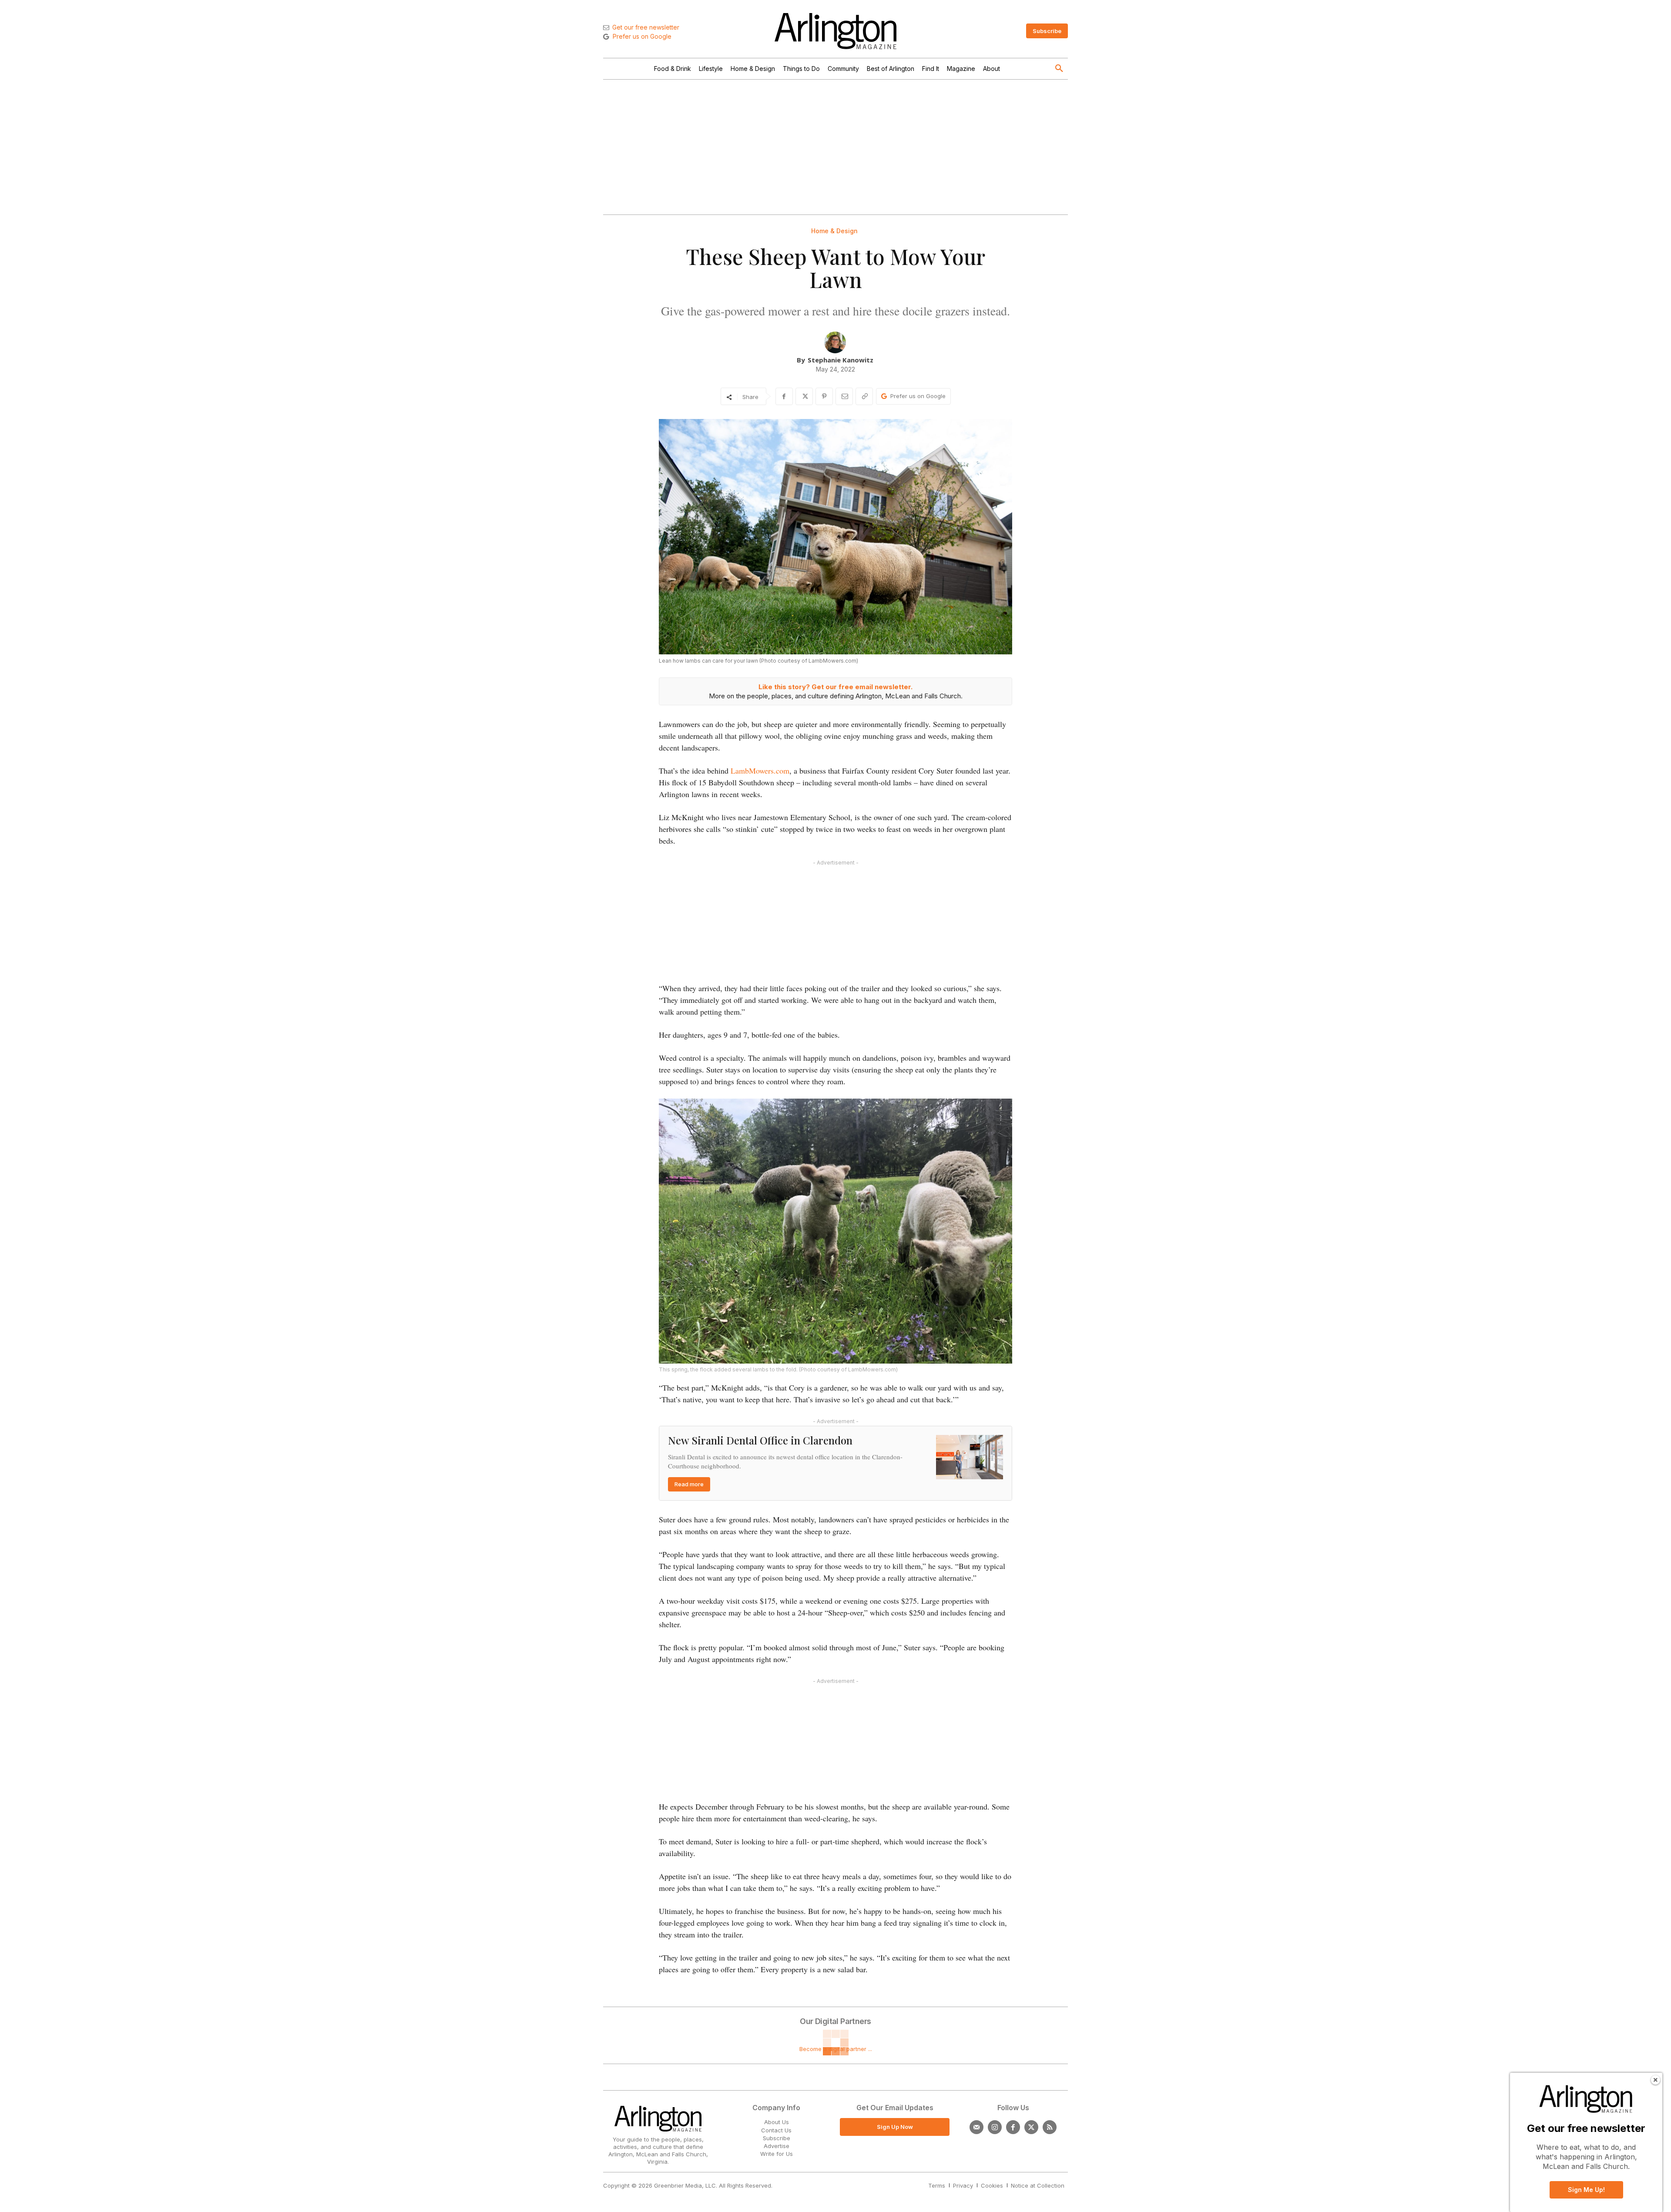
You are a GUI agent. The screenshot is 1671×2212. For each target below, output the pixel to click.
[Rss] (1050, 2127)
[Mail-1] (976, 2127)
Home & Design (834, 231)
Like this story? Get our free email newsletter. (835, 687)
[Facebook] (784, 396)
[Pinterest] (824, 396)
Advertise (777, 2146)
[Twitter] (1031, 2127)
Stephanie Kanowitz (841, 360)
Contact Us (776, 2130)
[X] (804, 396)
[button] (1059, 69)
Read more (689, 1484)
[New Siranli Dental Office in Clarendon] (970, 1457)
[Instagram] (995, 2127)
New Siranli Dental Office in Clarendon (760, 1440)
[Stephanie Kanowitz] (835, 342)
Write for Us (777, 2154)
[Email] (844, 396)
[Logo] (835, 31)
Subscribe (777, 2138)
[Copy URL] (864, 396)
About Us (777, 2122)
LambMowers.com (760, 771)
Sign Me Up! (1586, 2190)
